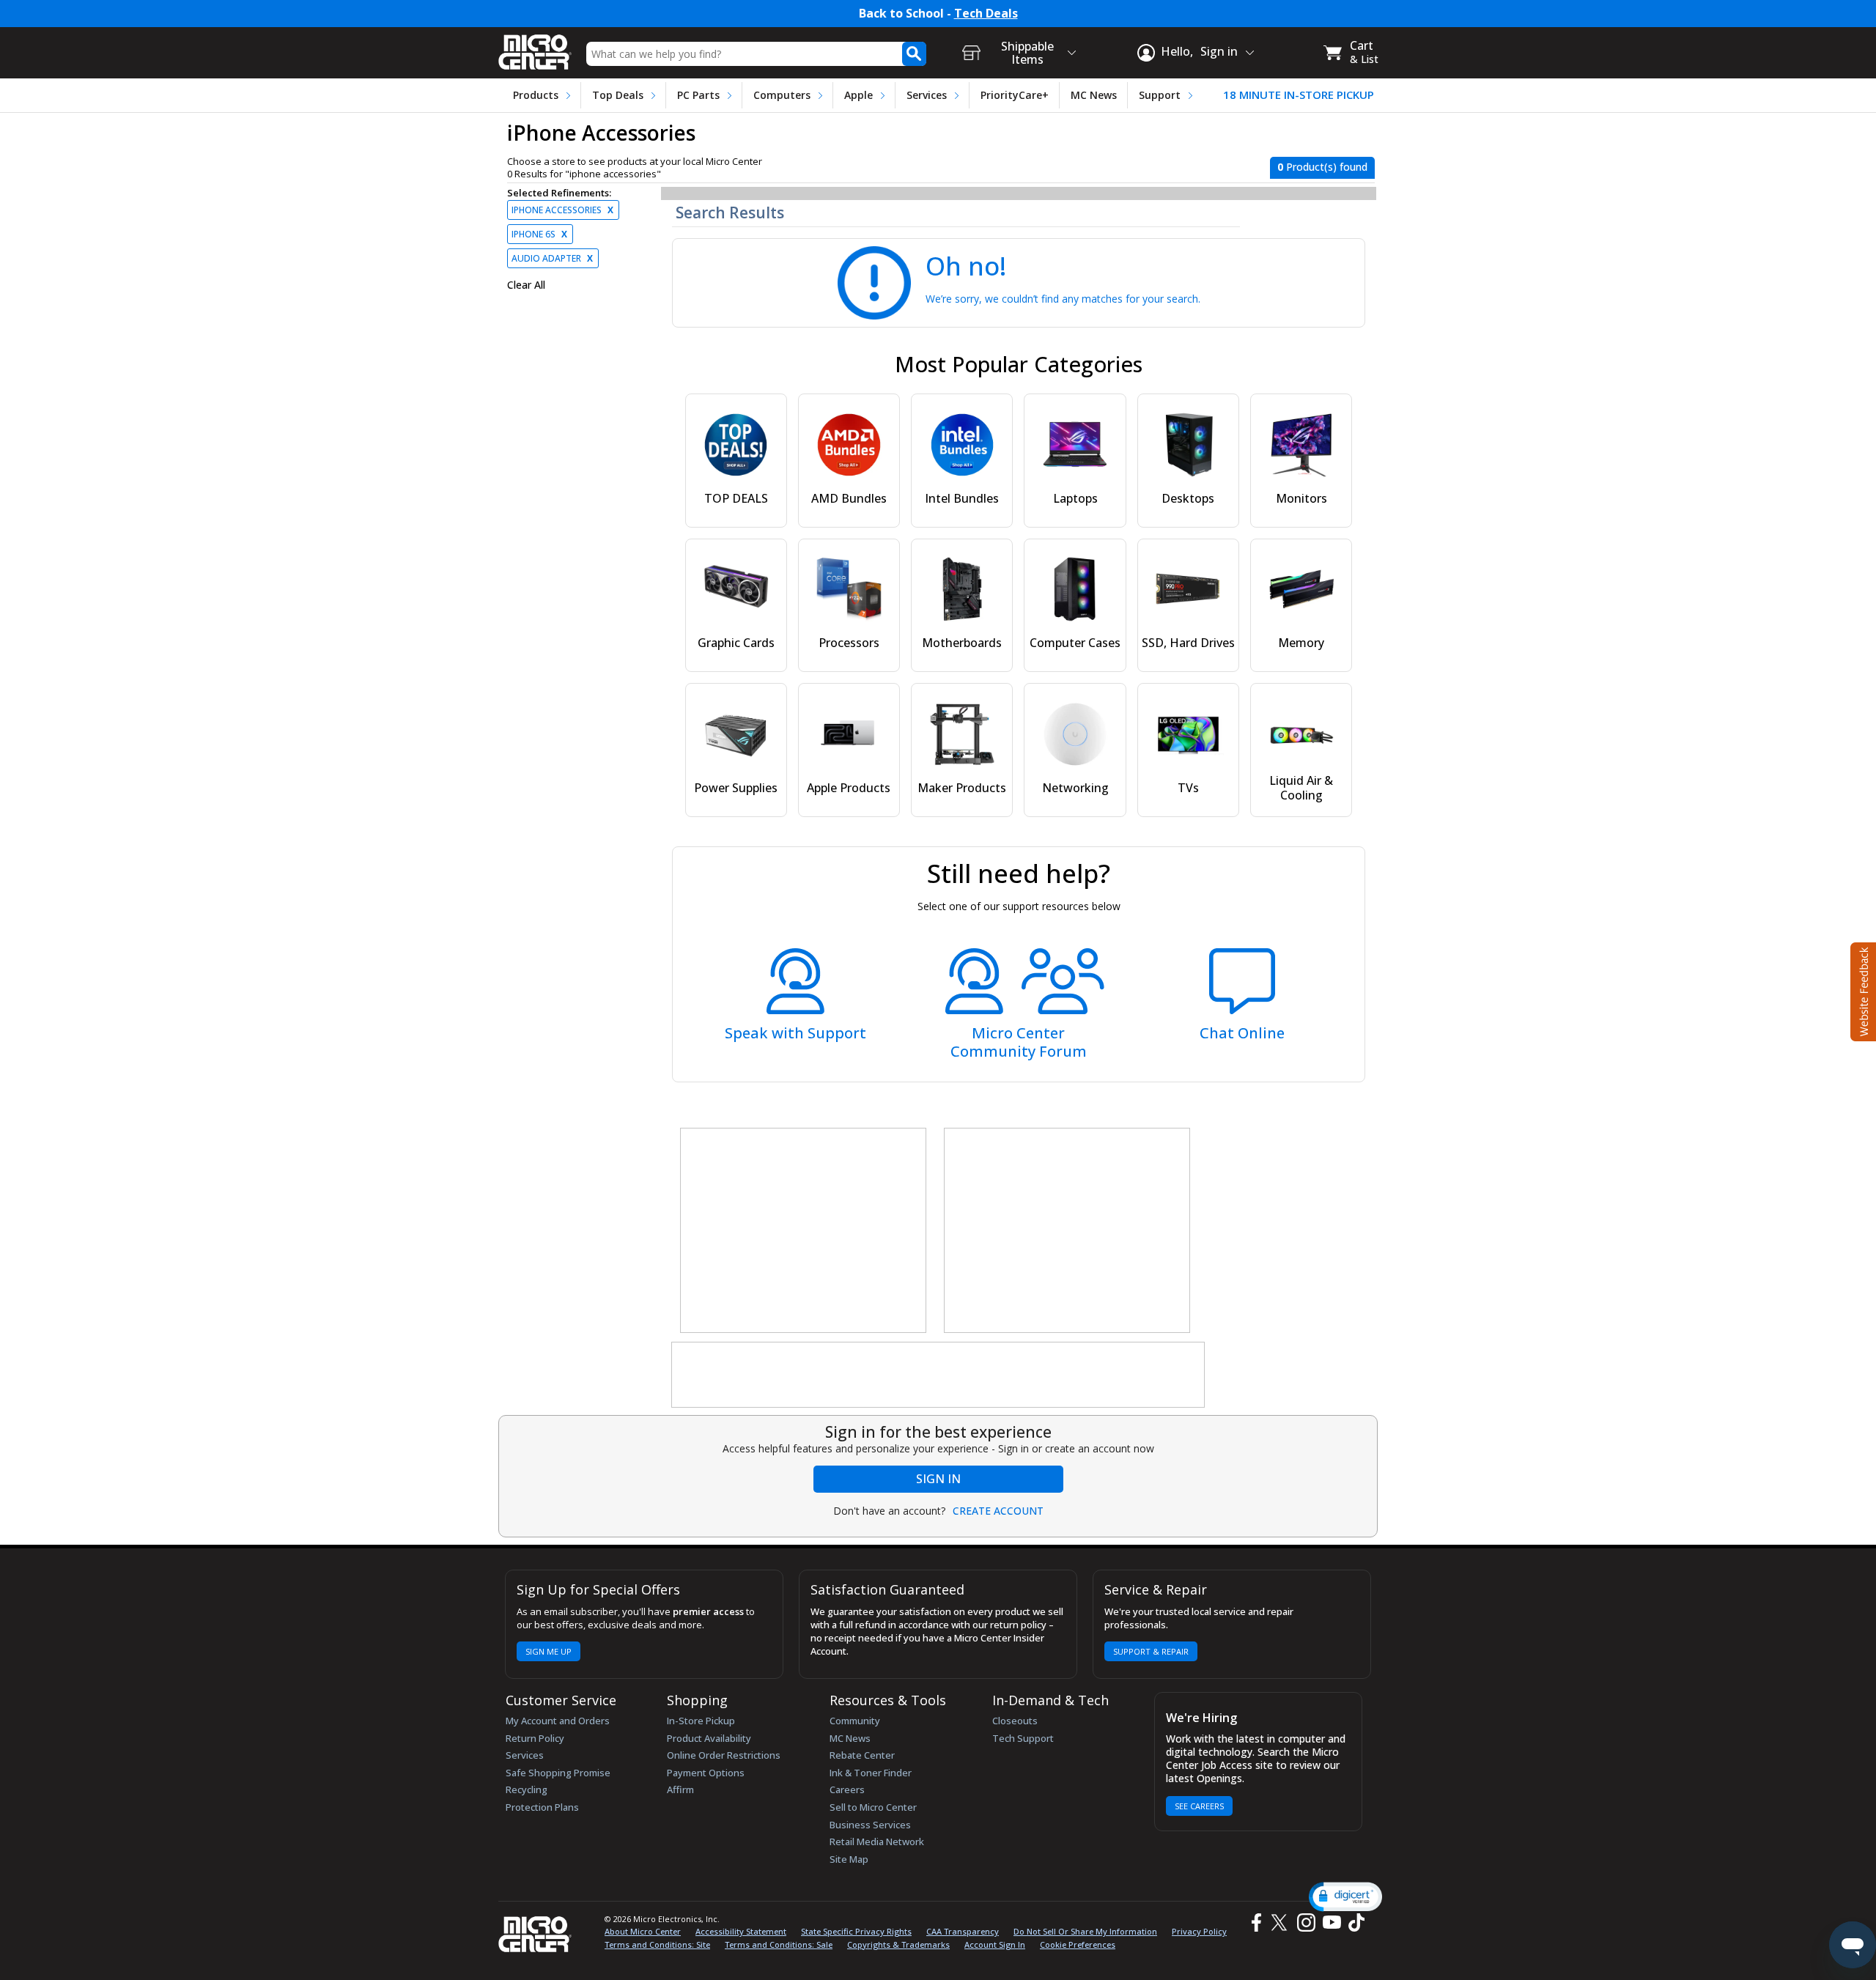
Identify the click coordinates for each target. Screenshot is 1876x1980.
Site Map (849, 1859)
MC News (1094, 95)
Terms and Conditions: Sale (779, 1944)
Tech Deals (986, 14)
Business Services (870, 1825)
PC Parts (698, 95)
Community (855, 1721)
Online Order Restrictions (724, 1755)
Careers (847, 1789)
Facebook (1255, 1922)
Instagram (1306, 1922)
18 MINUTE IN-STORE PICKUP (1299, 95)
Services (927, 95)
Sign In (938, 1479)
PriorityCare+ (1015, 95)
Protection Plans (542, 1807)
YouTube (1331, 1922)
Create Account (998, 1511)
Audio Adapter (552, 258)
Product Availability (709, 1738)
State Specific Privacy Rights (856, 1931)
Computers (782, 95)
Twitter (1281, 1922)
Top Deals (618, 95)
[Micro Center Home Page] (535, 47)
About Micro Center (643, 1931)
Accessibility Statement (741, 1931)
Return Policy (535, 1738)
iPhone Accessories (562, 210)
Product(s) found (1322, 167)
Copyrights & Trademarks (898, 1944)
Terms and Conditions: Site (657, 1944)
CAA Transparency (963, 1931)
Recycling (527, 1789)
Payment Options (706, 1773)
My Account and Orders (558, 1721)
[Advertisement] (804, 1231)
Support (1160, 95)
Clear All (526, 285)
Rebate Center (862, 1755)
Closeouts (1015, 1721)
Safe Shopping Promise (558, 1773)
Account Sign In (995, 1944)
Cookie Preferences (1078, 1944)
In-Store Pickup (701, 1721)
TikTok (1354, 1922)
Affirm (680, 1789)
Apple (858, 95)
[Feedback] (1862, 990)
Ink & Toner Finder (871, 1773)
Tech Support (1023, 1738)
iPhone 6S (539, 234)
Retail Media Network (877, 1842)
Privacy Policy (1199, 1931)
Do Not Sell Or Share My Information (1085, 1931)
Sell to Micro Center (873, 1807)
